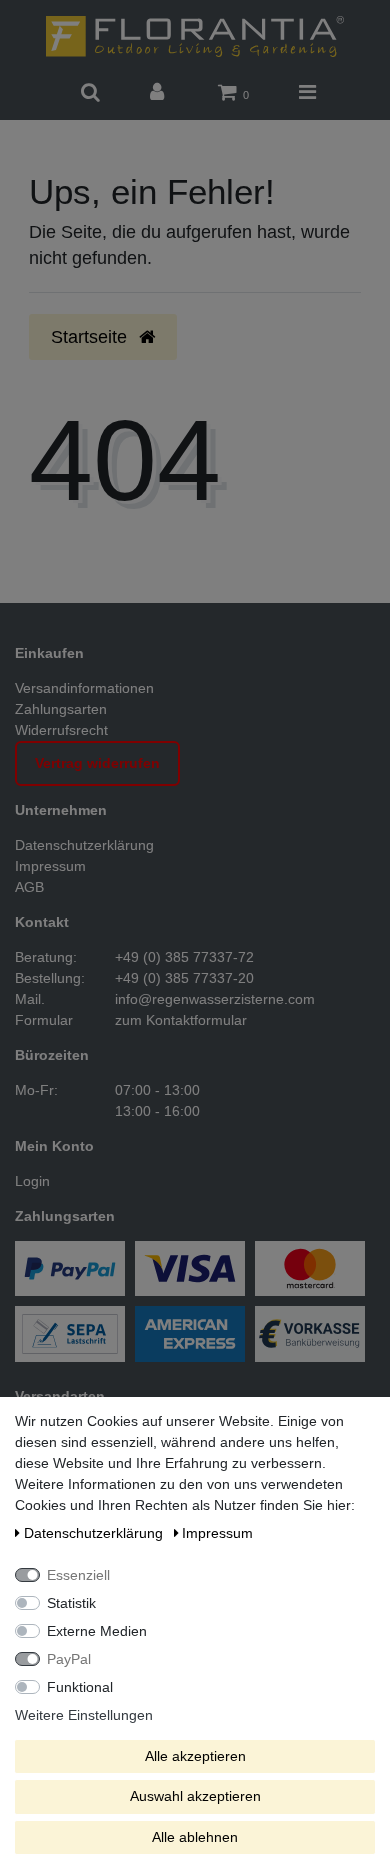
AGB (29, 887)
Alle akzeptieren (195, 1756)
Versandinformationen (84, 688)
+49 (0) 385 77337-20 (184, 978)
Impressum (50, 866)
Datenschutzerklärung (84, 845)
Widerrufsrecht (61, 730)
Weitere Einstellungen (84, 1715)
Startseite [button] (91, 337)
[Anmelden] (159, 93)
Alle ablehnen (195, 1837)
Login (32, 1181)
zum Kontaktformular (181, 1020)
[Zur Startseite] (195, 35)
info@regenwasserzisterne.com (215, 999)
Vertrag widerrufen (97, 763)
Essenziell (78, 1575)
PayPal (69, 1659)
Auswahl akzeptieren (195, 1796)
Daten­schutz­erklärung (95, 1533)
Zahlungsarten (61, 709)
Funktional (80, 1687)
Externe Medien (97, 1631)
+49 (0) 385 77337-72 (184, 957)
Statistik (71, 1603)
